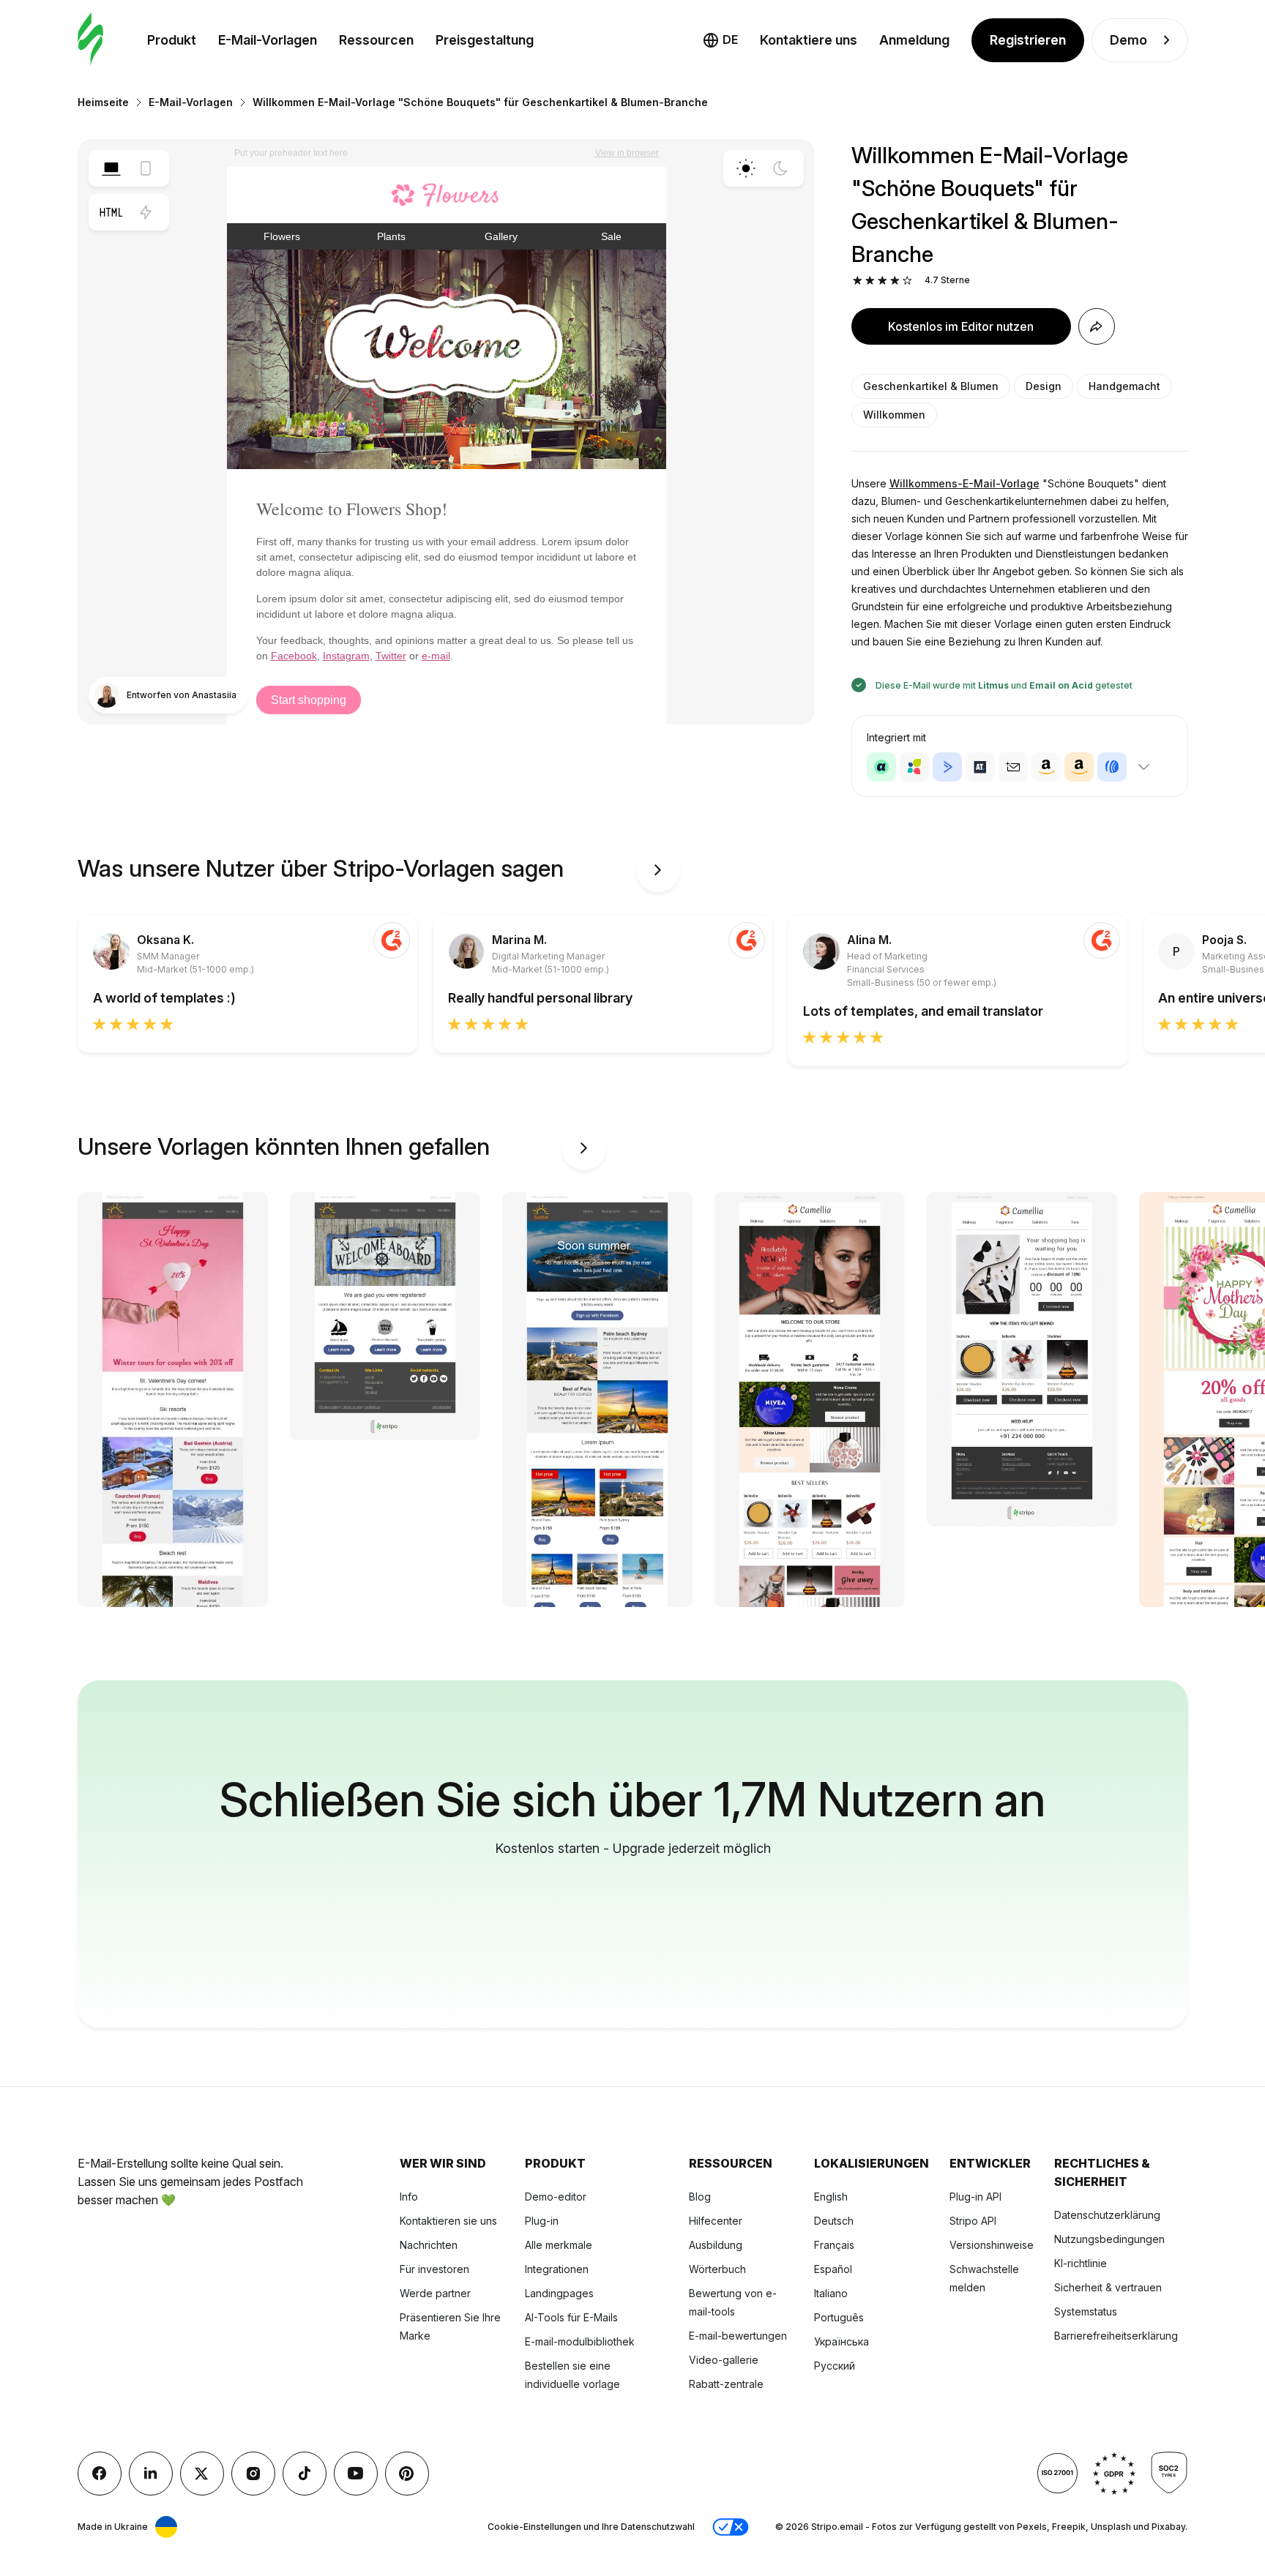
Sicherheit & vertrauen (1108, 2287)
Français (834, 2245)
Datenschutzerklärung (1107, 2215)
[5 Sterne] (907, 281)
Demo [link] (1128, 40)
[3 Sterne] (882, 281)
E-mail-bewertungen (738, 2336)
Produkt (172, 40)
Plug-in (542, 2221)
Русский (835, 2366)
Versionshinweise (992, 2245)
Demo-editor (556, 2197)
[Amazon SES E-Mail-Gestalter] (1079, 767)
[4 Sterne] (895, 281)
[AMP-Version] (146, 212)
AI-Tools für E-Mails (571, 2317)
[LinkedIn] (151, 2474)
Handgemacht (1124, 386)
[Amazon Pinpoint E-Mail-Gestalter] (1046, 767)
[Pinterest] (407, 2474)
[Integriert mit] (1144, 767)
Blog (700, 2197)
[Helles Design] (746, 168)
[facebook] (100, 2474)
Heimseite (103, 102)
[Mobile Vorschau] (146, 168)
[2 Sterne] (870, 281)
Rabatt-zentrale (726, 2384)
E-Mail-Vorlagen (268, 40)
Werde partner (435, 2293)
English (831, 2197)
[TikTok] (305, 2474)
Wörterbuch (717, 2269)
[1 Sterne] (858, 281)
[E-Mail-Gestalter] (90, 40)
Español (833, 2269)
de (730, 40)
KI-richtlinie (1081, 2263)
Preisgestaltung (485, 40)
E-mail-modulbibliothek (580, 2341)
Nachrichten (429, 2245)
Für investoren (434, 2269)
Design (1044, 386)
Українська (842, 2341)
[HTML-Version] (111, 212)
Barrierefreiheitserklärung (1116, 2336)
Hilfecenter (716, 2221)
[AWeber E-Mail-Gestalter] (1112, 767)
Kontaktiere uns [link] (809, 40)
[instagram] (253, 2474)
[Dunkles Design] (780, 168)
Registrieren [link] (1028, 40)
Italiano (831, 2293)
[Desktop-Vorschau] (111, 168)
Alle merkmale (559, 2245)
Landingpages (559, 2293)
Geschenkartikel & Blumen (931, 386)
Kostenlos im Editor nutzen (961, 326)
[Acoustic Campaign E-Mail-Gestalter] (881, 767)
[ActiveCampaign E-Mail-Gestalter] (947, 767)
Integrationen (557, 2269)
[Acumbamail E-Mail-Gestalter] (1013, 767)
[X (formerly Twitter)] (202, 2474)
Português (839, 2317)
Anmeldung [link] (914, 40)
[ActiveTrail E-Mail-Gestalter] (980, 767)
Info (409, 2197)
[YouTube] (356, 2474)
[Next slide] (658, 870)
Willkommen (894, 415)
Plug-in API (975, 2197)
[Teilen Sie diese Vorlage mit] (1097, 326)
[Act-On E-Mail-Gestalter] (914, 767)
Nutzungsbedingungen (1109, 2239)
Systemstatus (1086, 2311)
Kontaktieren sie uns (448, 2221)
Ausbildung (716, 2245)
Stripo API (973, 2221)
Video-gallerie (724, 2360)
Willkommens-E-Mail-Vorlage (964, 483)
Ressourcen (376, 40)
